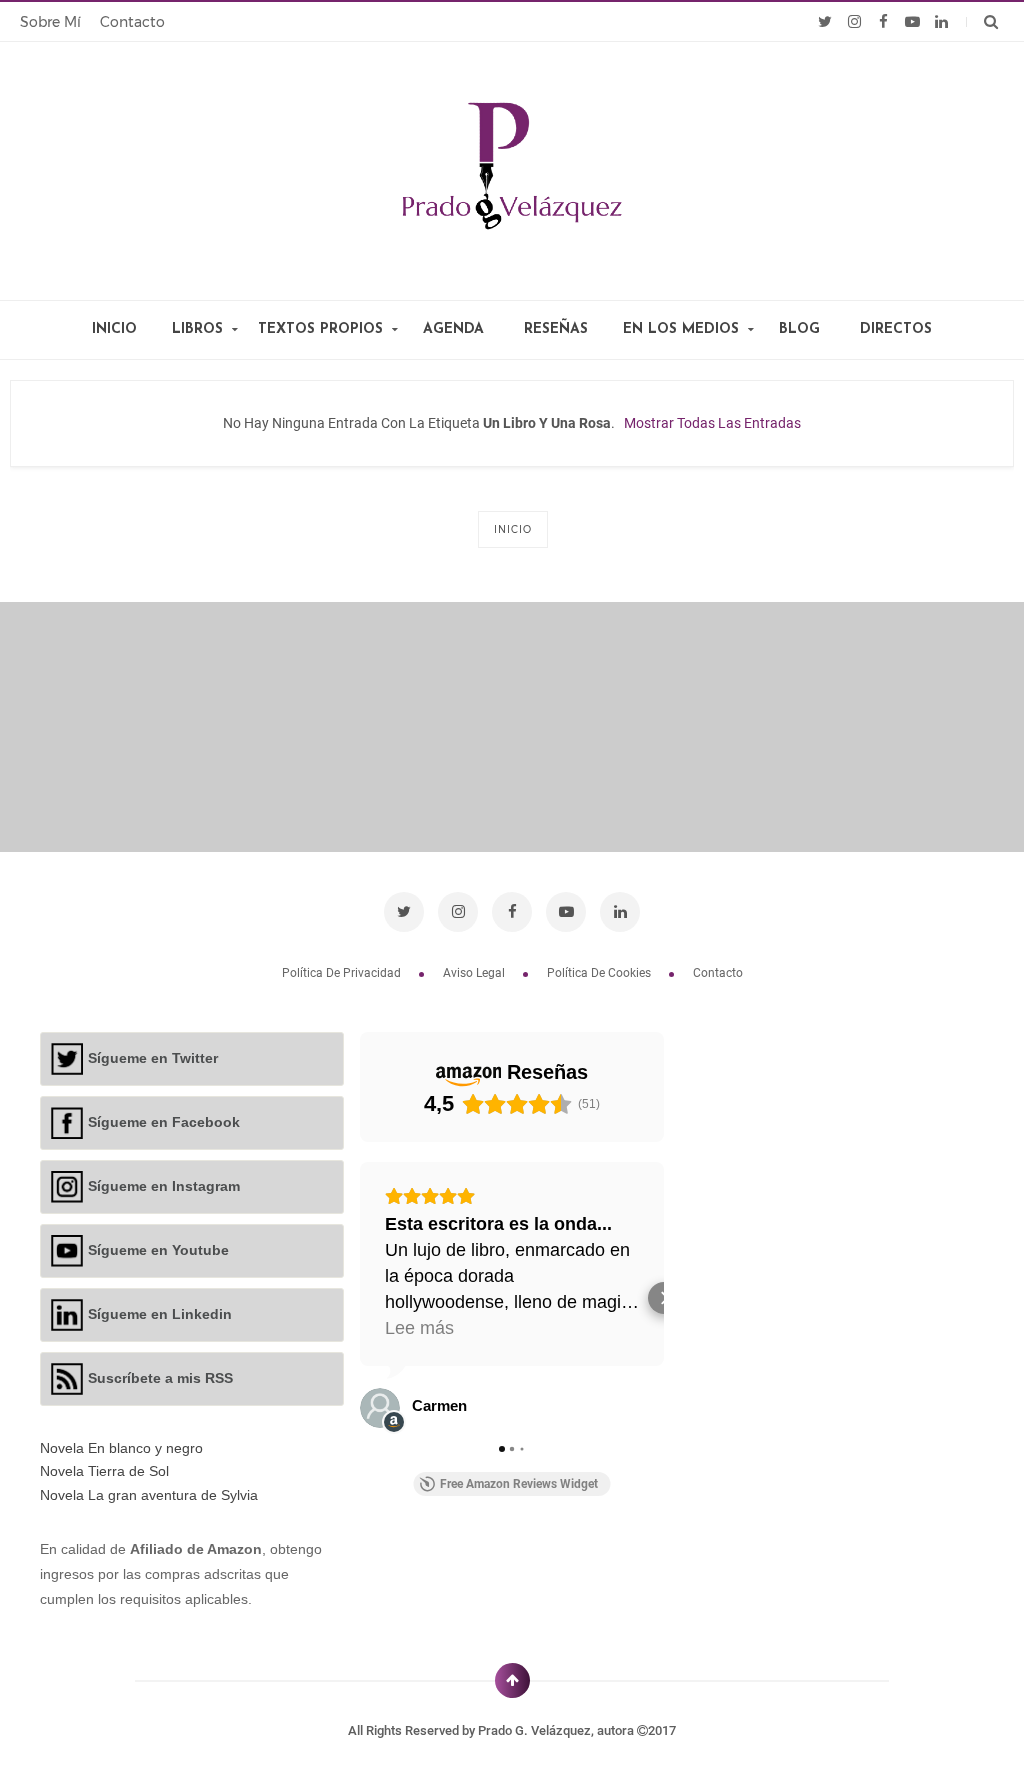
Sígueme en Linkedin (160, 1314)
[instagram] (854, 22)
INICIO (114, 329)
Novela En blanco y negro (121, 1448)
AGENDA (453, 329)
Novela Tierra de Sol (104, 1471)
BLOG (799, 329)
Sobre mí (50, 22)
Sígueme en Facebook (164, 1122)
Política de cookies (600, 973)
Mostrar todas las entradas (712, 423)
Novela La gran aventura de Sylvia (149, 1495)
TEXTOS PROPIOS (320, 329)
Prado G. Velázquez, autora (557, 1730)
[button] (360, 1298)
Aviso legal (475, 973)
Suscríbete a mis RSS (160, 1378)
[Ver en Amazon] (380, 1408)
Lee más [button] (419, 1328)
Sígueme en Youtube (158, 1250)
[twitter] (825, 22)
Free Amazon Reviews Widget (519, 1484)
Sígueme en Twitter (153, 1058)
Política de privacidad (343, 973)
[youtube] (912, 22)
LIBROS (197, 329)
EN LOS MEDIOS (681, 329)
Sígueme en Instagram (164, 1186)
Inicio (513, 529)
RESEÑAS (556, 329)
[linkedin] (941, 22)
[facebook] (883, 22)
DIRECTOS (896, 329)
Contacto (132, 22)
